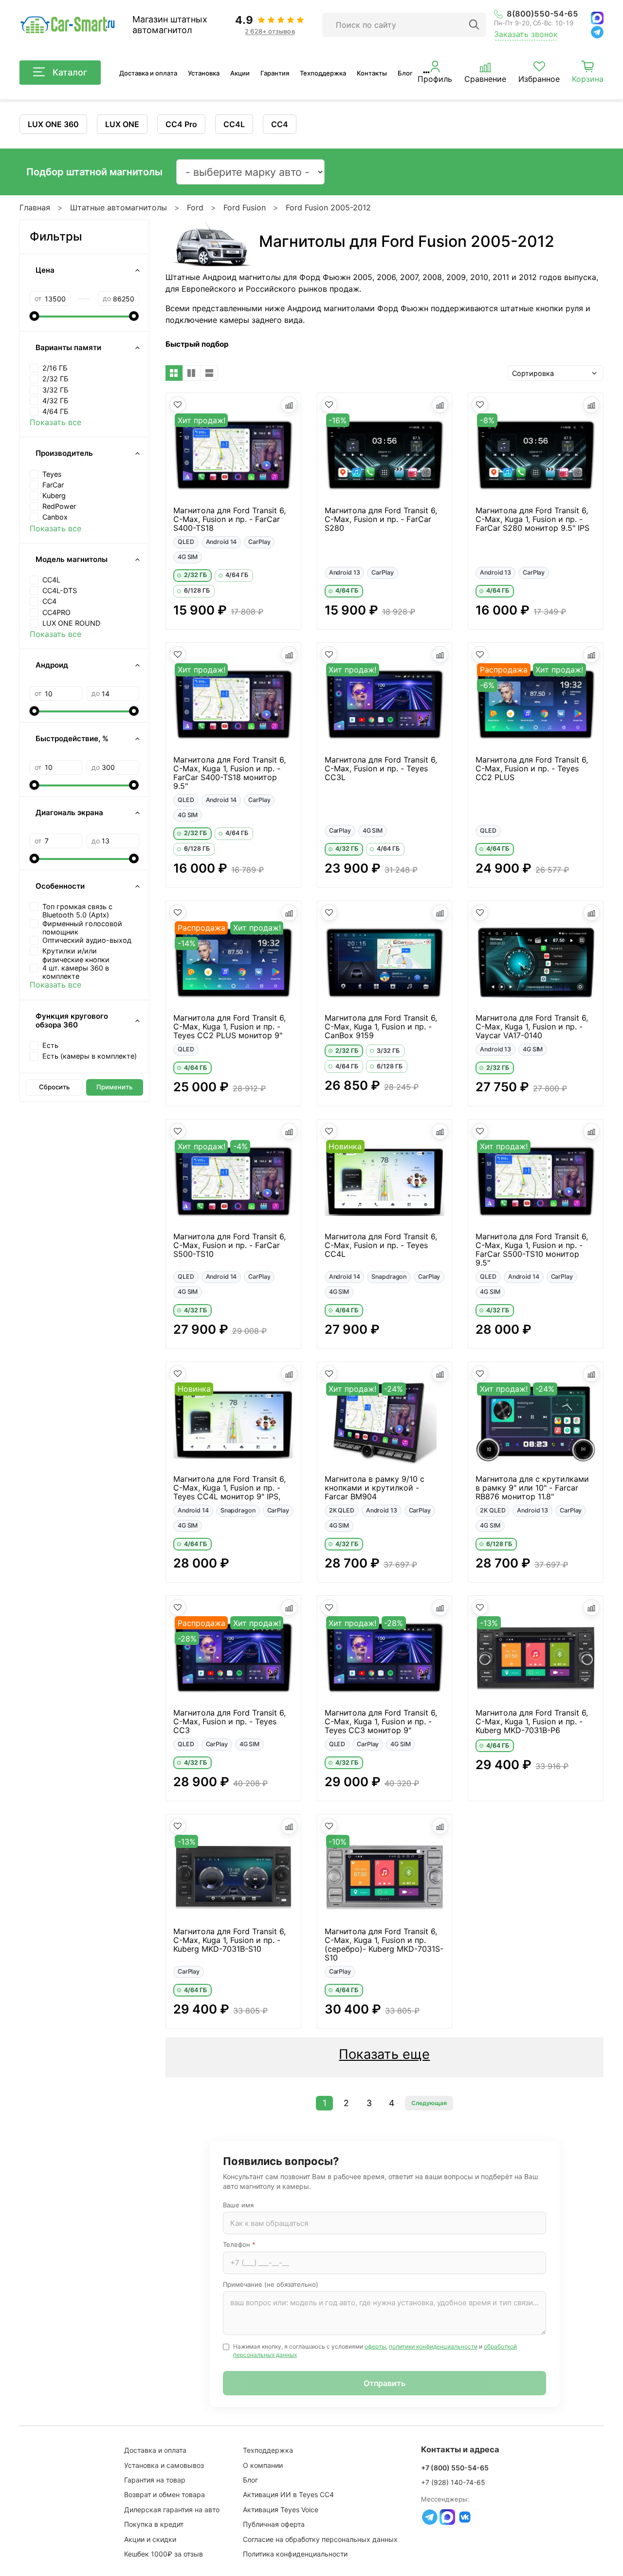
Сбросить (54, 1087)
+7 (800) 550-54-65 (455, 2468)
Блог (405, 73)
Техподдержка (323, 73)
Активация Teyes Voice (281, 2510)
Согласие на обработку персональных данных (320, 2539)
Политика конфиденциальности (295, 2554)
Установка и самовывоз (164, 2465)
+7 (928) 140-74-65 (453, 2482)
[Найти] (474, 25)
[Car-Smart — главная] (67, 25)
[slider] (35, 316)
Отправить (385, 2383)
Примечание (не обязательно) (271, 2284)
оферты (375, 2346)
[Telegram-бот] (430, 2517)
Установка (204, 73)
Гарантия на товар (155, 2480)
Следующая (429, 2103)
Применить (114, 1087)
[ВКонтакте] (465, 2517)
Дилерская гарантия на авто (172, 2510)
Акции (240, 73)
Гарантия (275, 73)
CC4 (280, 124)
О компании (263, 2465)
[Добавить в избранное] (178, 405)
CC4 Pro (181, 124)
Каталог (70, 72)
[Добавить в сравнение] (289, 405)
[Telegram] (597, 32)
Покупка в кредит (154, 2524)
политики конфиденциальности (433, 2346)
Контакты (372, 73)
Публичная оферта (274, 2524)
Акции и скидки (150, 2539)
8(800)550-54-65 (542, 14)
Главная (35, 207)
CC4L (234, 124)
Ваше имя (238, 2205)
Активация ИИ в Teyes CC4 (288, 2494)
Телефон (239, 2244)
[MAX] (597, 18)
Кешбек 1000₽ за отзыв (164, 2554)
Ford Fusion (245, 207)
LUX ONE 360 (53, 124)
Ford (195, 207)
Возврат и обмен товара (165, 2494)
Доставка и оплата (148, 73)
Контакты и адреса (460, 2449)
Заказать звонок (526, 34)
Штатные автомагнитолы (119, 207)
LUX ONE (122, 124)
